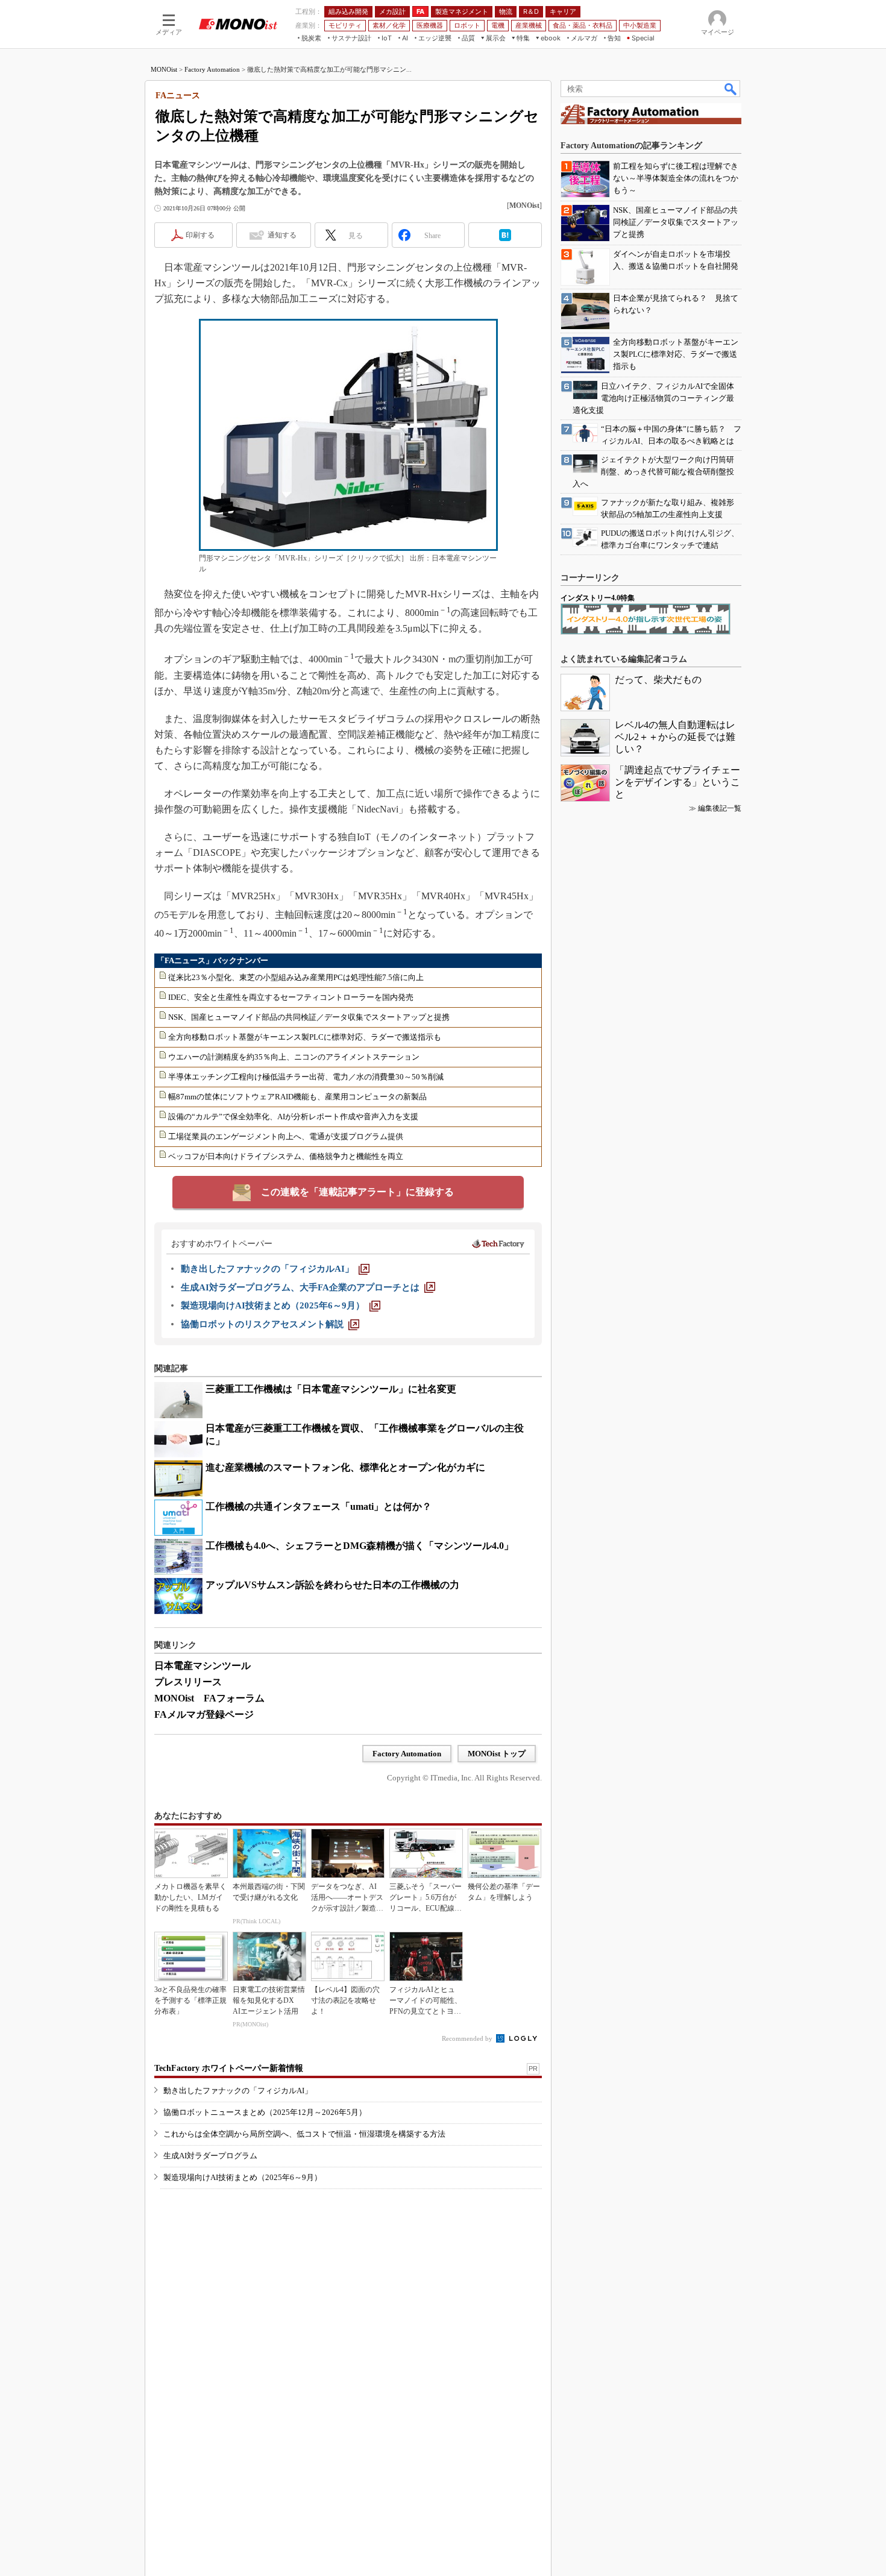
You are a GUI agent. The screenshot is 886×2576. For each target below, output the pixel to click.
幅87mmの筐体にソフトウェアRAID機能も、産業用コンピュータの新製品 (297, 1097)
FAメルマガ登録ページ (204, 1714)
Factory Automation (212, 69)
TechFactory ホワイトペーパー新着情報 (229, 2068)
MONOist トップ (497, 1754)
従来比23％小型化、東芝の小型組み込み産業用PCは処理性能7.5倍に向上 (296, 977)
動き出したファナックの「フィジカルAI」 (238, 2091)
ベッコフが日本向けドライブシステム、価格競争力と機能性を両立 (286, 1156)
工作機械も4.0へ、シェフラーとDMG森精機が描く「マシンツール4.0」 (360, 1546)
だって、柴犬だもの (658, 680)
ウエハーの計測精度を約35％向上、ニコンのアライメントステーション (294, 1057)
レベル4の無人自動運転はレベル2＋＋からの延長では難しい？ (675, 737)
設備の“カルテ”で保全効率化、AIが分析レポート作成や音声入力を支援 (293, 1117)
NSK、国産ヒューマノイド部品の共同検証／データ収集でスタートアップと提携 (309, 1017)
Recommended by (468, 2038)
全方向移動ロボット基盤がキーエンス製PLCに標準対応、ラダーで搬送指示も (305, 1037)
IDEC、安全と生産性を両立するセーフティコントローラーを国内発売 (291, 997)
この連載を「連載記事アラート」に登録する (357, 1192)
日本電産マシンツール (203, 1666)
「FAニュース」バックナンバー (212, 960)
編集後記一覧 (720, 808)
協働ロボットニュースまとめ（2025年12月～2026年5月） (265, 2112)
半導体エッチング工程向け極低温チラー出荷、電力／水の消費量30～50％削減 (306, 1077)
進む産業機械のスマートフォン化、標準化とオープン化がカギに (345, 1467)
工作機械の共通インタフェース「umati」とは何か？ (319, 1506)
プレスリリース (188, 1682)
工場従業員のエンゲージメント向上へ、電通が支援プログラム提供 (286, 1136)
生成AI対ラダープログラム (210, 2156)
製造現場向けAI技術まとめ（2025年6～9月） (243, 2177)
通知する (282, 235)
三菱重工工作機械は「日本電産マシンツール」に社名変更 (331, 1389)
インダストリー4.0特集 (598, 598)
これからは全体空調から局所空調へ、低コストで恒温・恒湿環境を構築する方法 (304, 2134)
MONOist (164, 69)
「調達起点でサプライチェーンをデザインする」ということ (677, 782)
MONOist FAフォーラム (209, 1698)
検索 (731, 89)
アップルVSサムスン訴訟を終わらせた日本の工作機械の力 (332, 1585)
